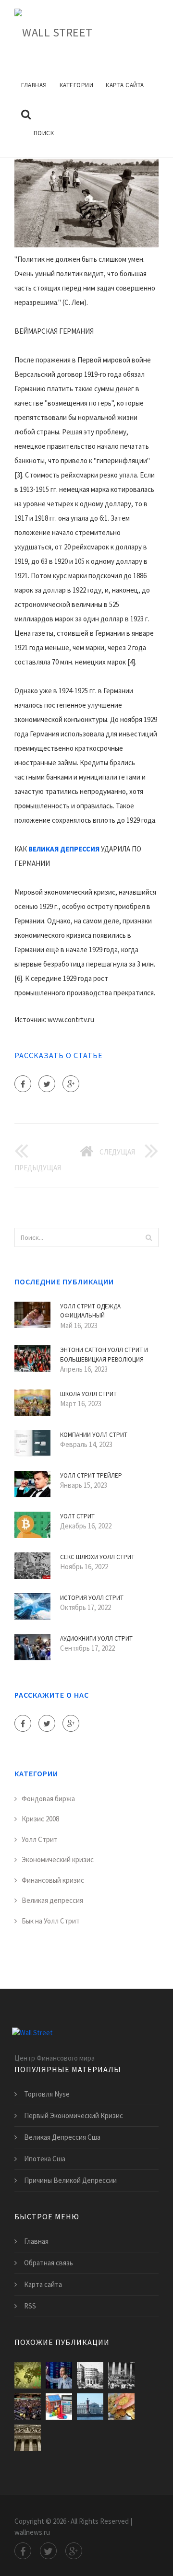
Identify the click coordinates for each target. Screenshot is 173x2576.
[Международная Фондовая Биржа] (90, 2407)
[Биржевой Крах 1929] (121, 2375)
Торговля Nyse (47, 2094)
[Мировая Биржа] (121, 2407)
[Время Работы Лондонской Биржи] (90, 2375)
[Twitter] (47, 1084)
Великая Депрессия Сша (62, 2137)
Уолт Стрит (77, 1516)
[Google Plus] (71, 1084)
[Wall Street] (54, 31)
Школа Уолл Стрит (88, 1394)
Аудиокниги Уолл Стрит (96, 1638)
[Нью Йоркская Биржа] (28, 2407)
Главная (34, 85)
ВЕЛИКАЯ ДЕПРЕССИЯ (64, 849)
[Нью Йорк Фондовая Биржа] (28, 2438)
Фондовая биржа (48, 1799)
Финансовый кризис (53, 1880)
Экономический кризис (58, 1859)
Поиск (44, 133)
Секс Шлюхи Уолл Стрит (97, 1557)
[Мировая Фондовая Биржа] (28, 2375)
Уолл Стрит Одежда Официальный (90, 1311)
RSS (30, 2306)
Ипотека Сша (45, 2159)
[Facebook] (23, 1084)
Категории (77, 85)
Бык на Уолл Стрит (51, 1921)
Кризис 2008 (40, 1819)
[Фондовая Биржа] (59, 2375)
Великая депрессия (52, 1900)
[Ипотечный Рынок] (59, 2407)
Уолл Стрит (40, 1839)
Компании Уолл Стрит (94, 1435)
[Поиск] (148, 1237)
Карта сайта (125, 85)
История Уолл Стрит (92, 1598)
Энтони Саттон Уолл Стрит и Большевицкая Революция (104, 1355)
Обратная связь (49, 2263)
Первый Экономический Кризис (74, 2116)
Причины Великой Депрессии (70, 2180)
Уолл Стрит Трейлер (91, 1475)
